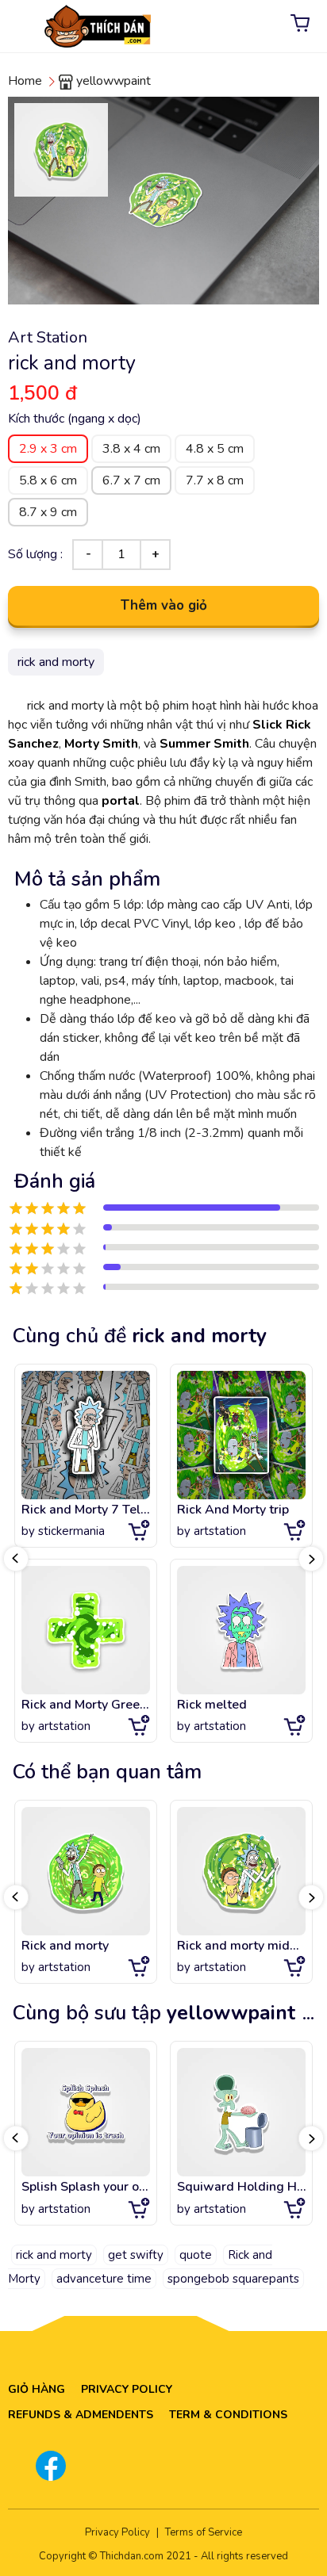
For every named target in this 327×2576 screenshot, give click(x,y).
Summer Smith (204, 744)
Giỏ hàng (37, 2389)
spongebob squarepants (233, 2279)
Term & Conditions (228, 2415)
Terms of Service (204, 2532)
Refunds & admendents (81, 2415)
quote (196, 2255)
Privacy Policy (127, 2389)
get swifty (136, 2255)
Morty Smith (101, 744)
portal (121, 801)
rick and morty (54, 2255)
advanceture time (104, 2279)
